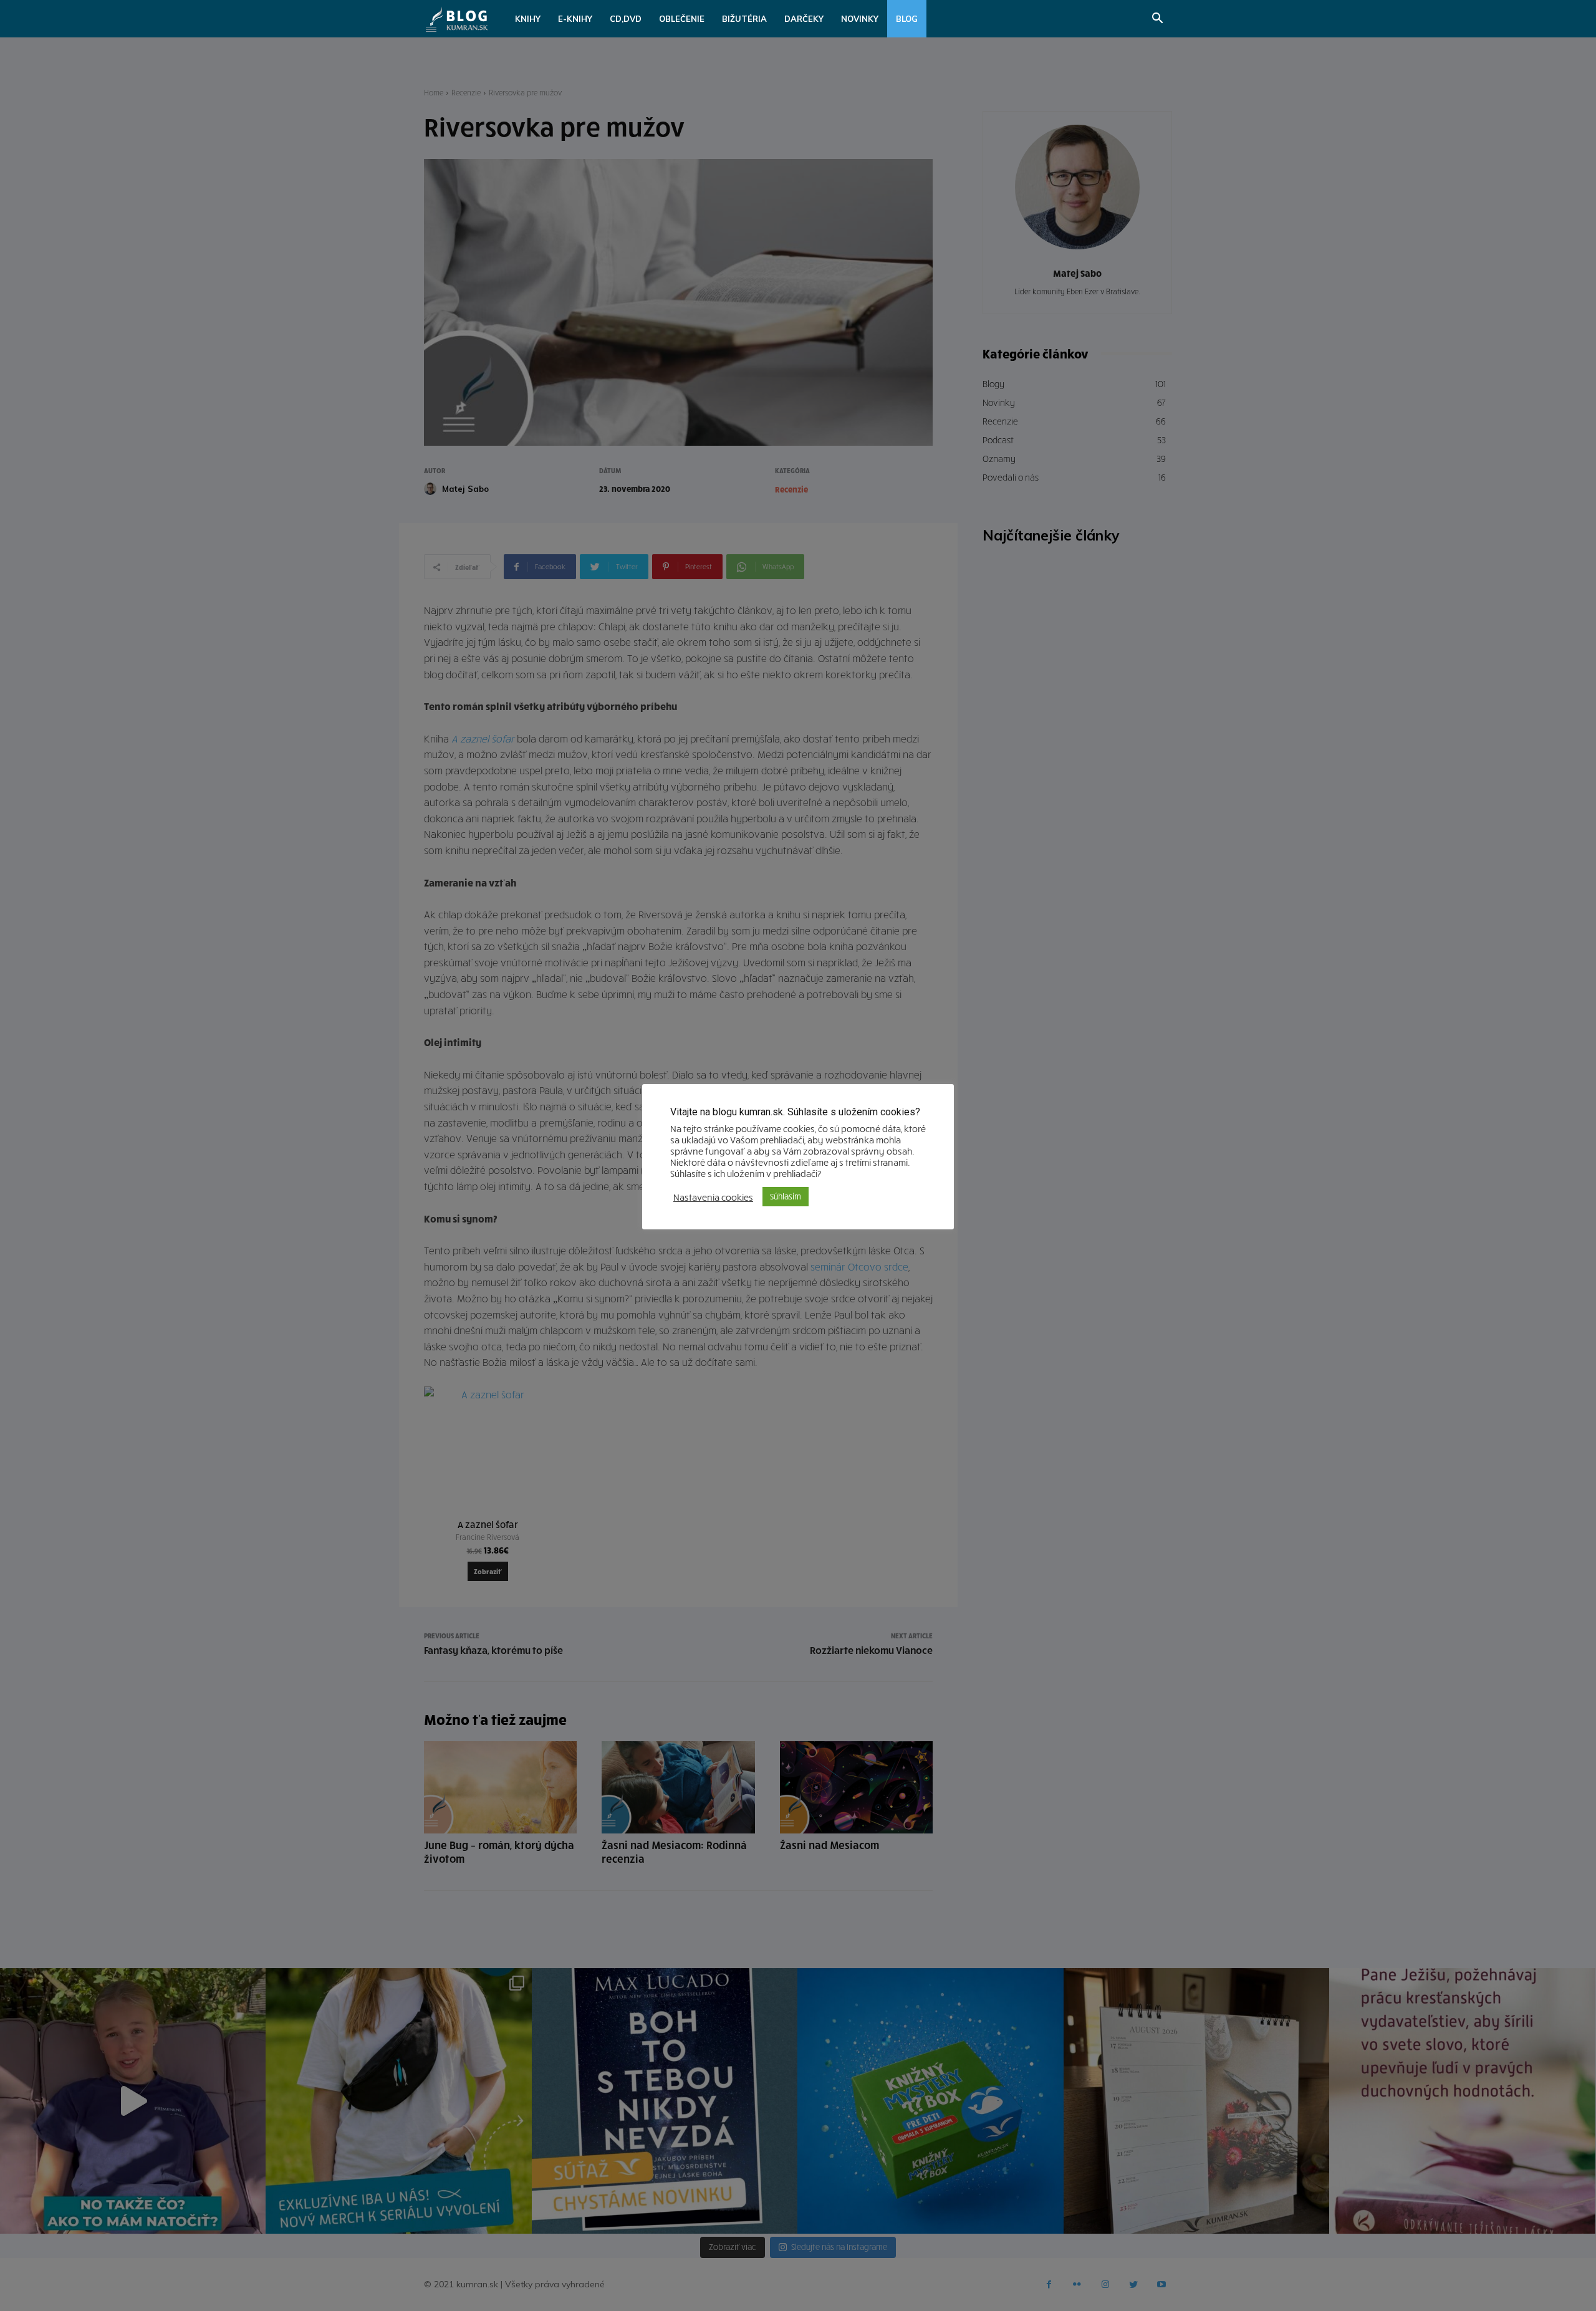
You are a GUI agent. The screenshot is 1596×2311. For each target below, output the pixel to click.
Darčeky (804, 19)
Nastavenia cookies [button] (713, 1197)
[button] (1157, 20)
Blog (907, 19)
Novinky (860, 19)
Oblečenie (682, 19)
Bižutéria (744, 19)
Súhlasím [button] (786, 1196)
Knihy (528, 19)
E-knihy (575, 19)
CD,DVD (626, 19)
